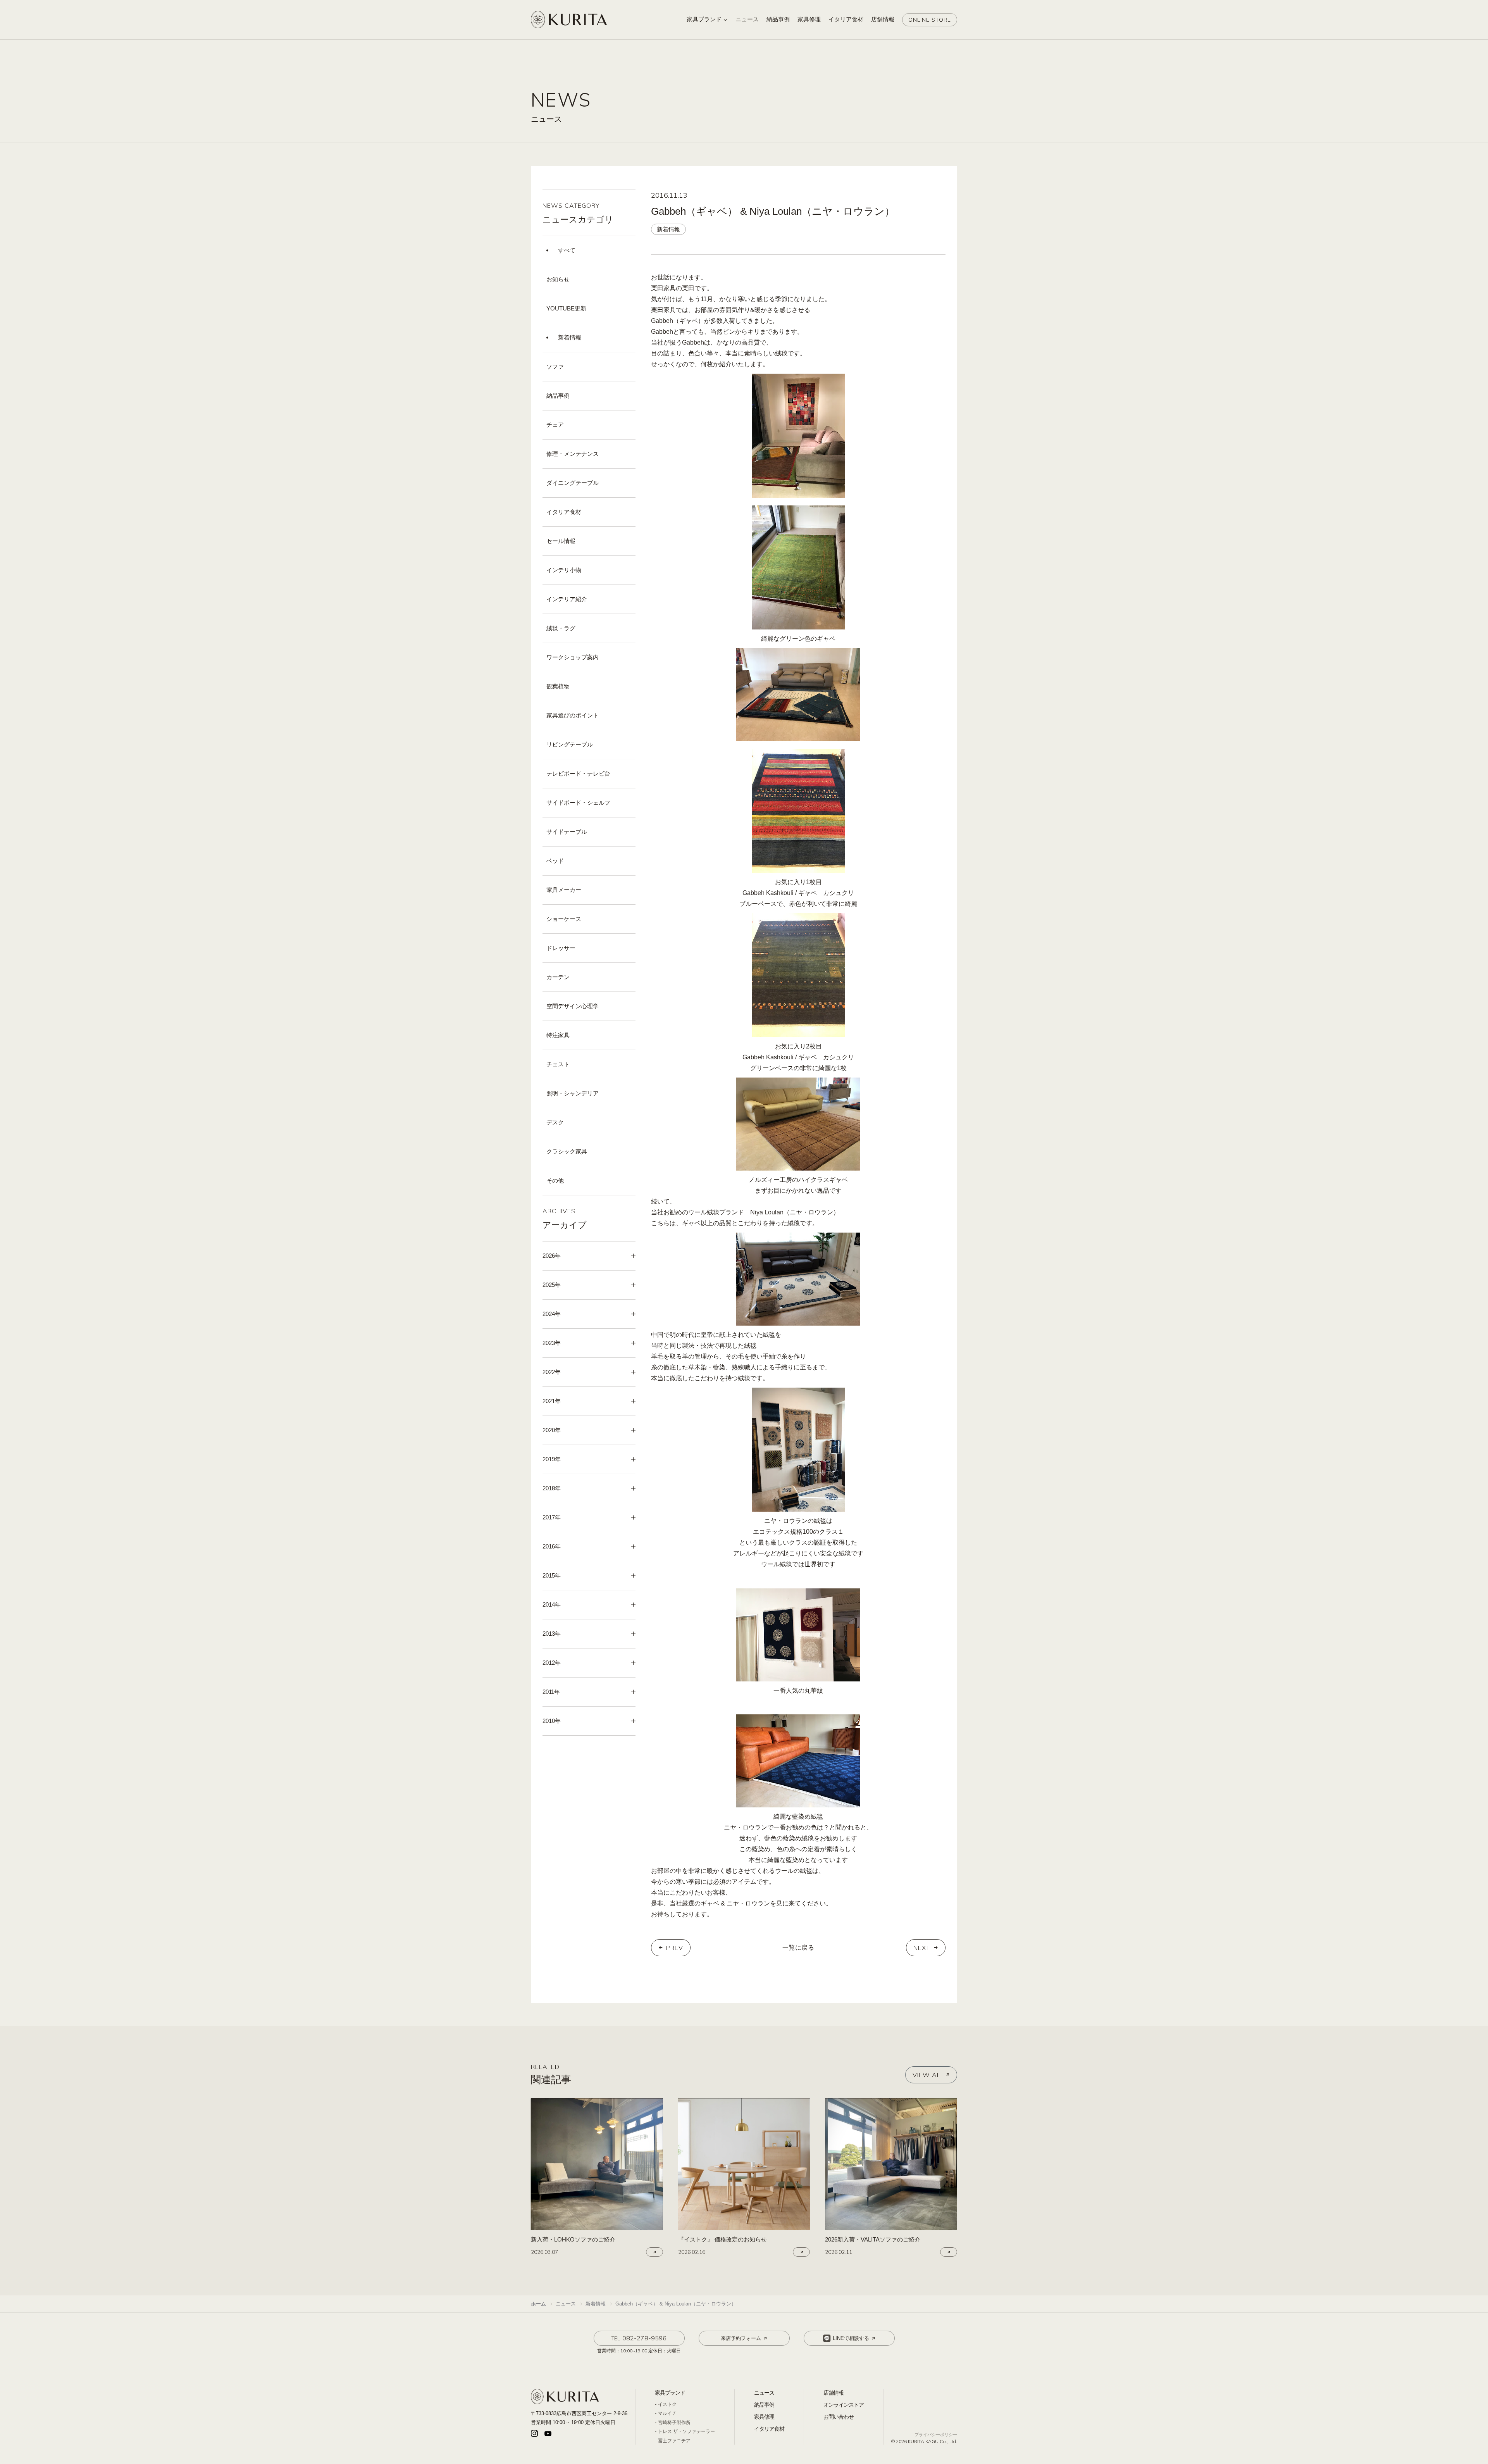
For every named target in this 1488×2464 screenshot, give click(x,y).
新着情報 (570, 337)
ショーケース (564, 919)
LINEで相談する (851, 2338)
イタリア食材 (564, 512)
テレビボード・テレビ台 (578, 773)
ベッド (555, 861)
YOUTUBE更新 (566, 308)
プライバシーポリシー (936, 2435)
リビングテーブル (570, 744)
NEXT (922, 1948)
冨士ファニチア (674, 2441)
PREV (675, 1948)
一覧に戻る (798, 1948)
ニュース (764, 2393)
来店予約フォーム (741, 2338)
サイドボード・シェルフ (578, 803)
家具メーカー (564, 890)
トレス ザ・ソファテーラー (686, 2431)
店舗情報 (834, 2393)
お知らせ (558, 279)
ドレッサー (561, 948)
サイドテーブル (567, 832)
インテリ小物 (564, 570)
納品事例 (558, 396)
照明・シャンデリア (573, 1093)
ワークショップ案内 (573, 657)
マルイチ (667, 2413)
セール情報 (561, 541)
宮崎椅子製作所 (674, 2423)
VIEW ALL (928, 2075)
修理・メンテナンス (573, 454)
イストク (667, 2404)
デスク (555, 1122)
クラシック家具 (567, 1151)
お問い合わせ (839, 2417)
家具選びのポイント (573, 715)
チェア (555, 425)
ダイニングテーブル (573, 483)
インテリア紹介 (567, 599)
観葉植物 (558, 686)
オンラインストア (844, 2405)
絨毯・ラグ (561, 628)
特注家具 (558, 1035)
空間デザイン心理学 (573, 1006)
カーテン (558, 977)
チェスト (558, 1064)
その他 (555, 1180)
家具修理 (764, 2417)
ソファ (555, 366)
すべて (567, 250)
